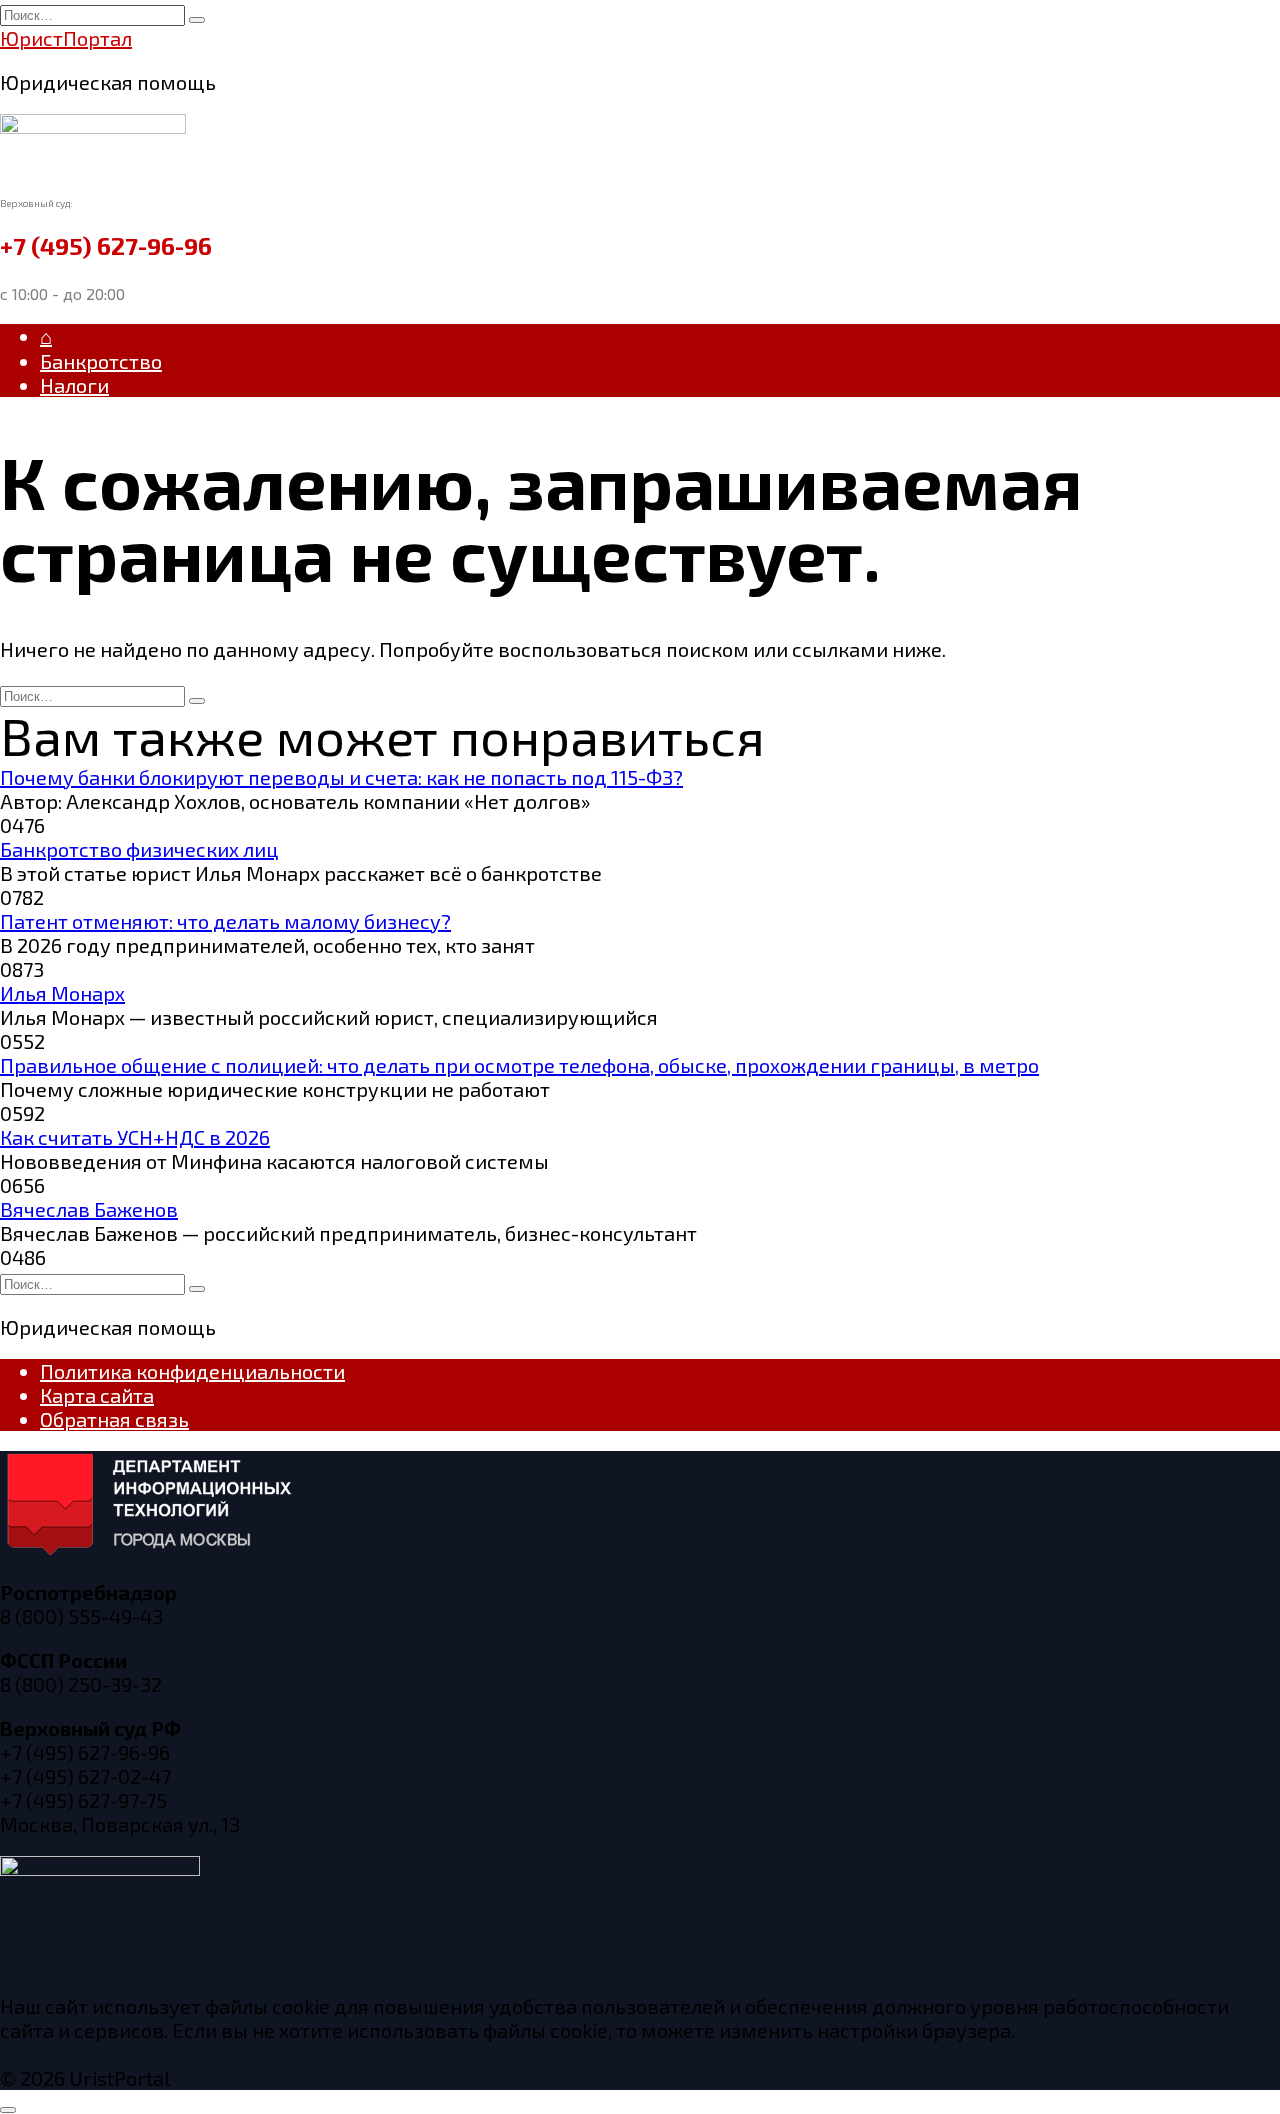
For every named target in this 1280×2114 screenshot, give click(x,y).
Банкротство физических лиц (139, 849)
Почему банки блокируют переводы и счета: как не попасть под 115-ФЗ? (341, 777)
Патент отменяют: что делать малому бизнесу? (225, 921)
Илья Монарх (62, 993)
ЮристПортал (66, 38)
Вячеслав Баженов (89, 1209)
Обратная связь (114, 1419)
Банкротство (101, 361)
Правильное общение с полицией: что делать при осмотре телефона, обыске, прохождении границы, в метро (519, 1065)
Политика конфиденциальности (192, 1371)
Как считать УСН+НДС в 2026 (135, 1137)
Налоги (74, 385)
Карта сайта (97, 1395)
